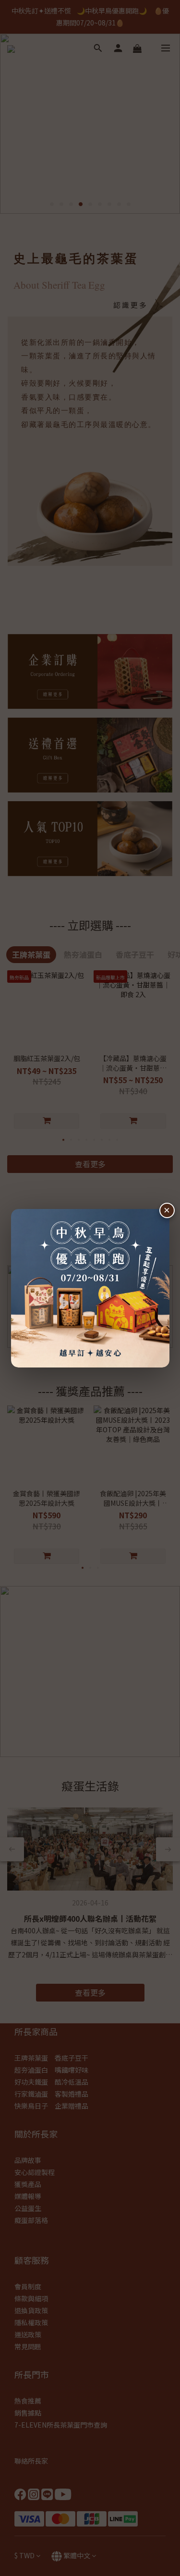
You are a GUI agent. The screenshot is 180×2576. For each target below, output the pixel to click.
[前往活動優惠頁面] (90, 1288)
